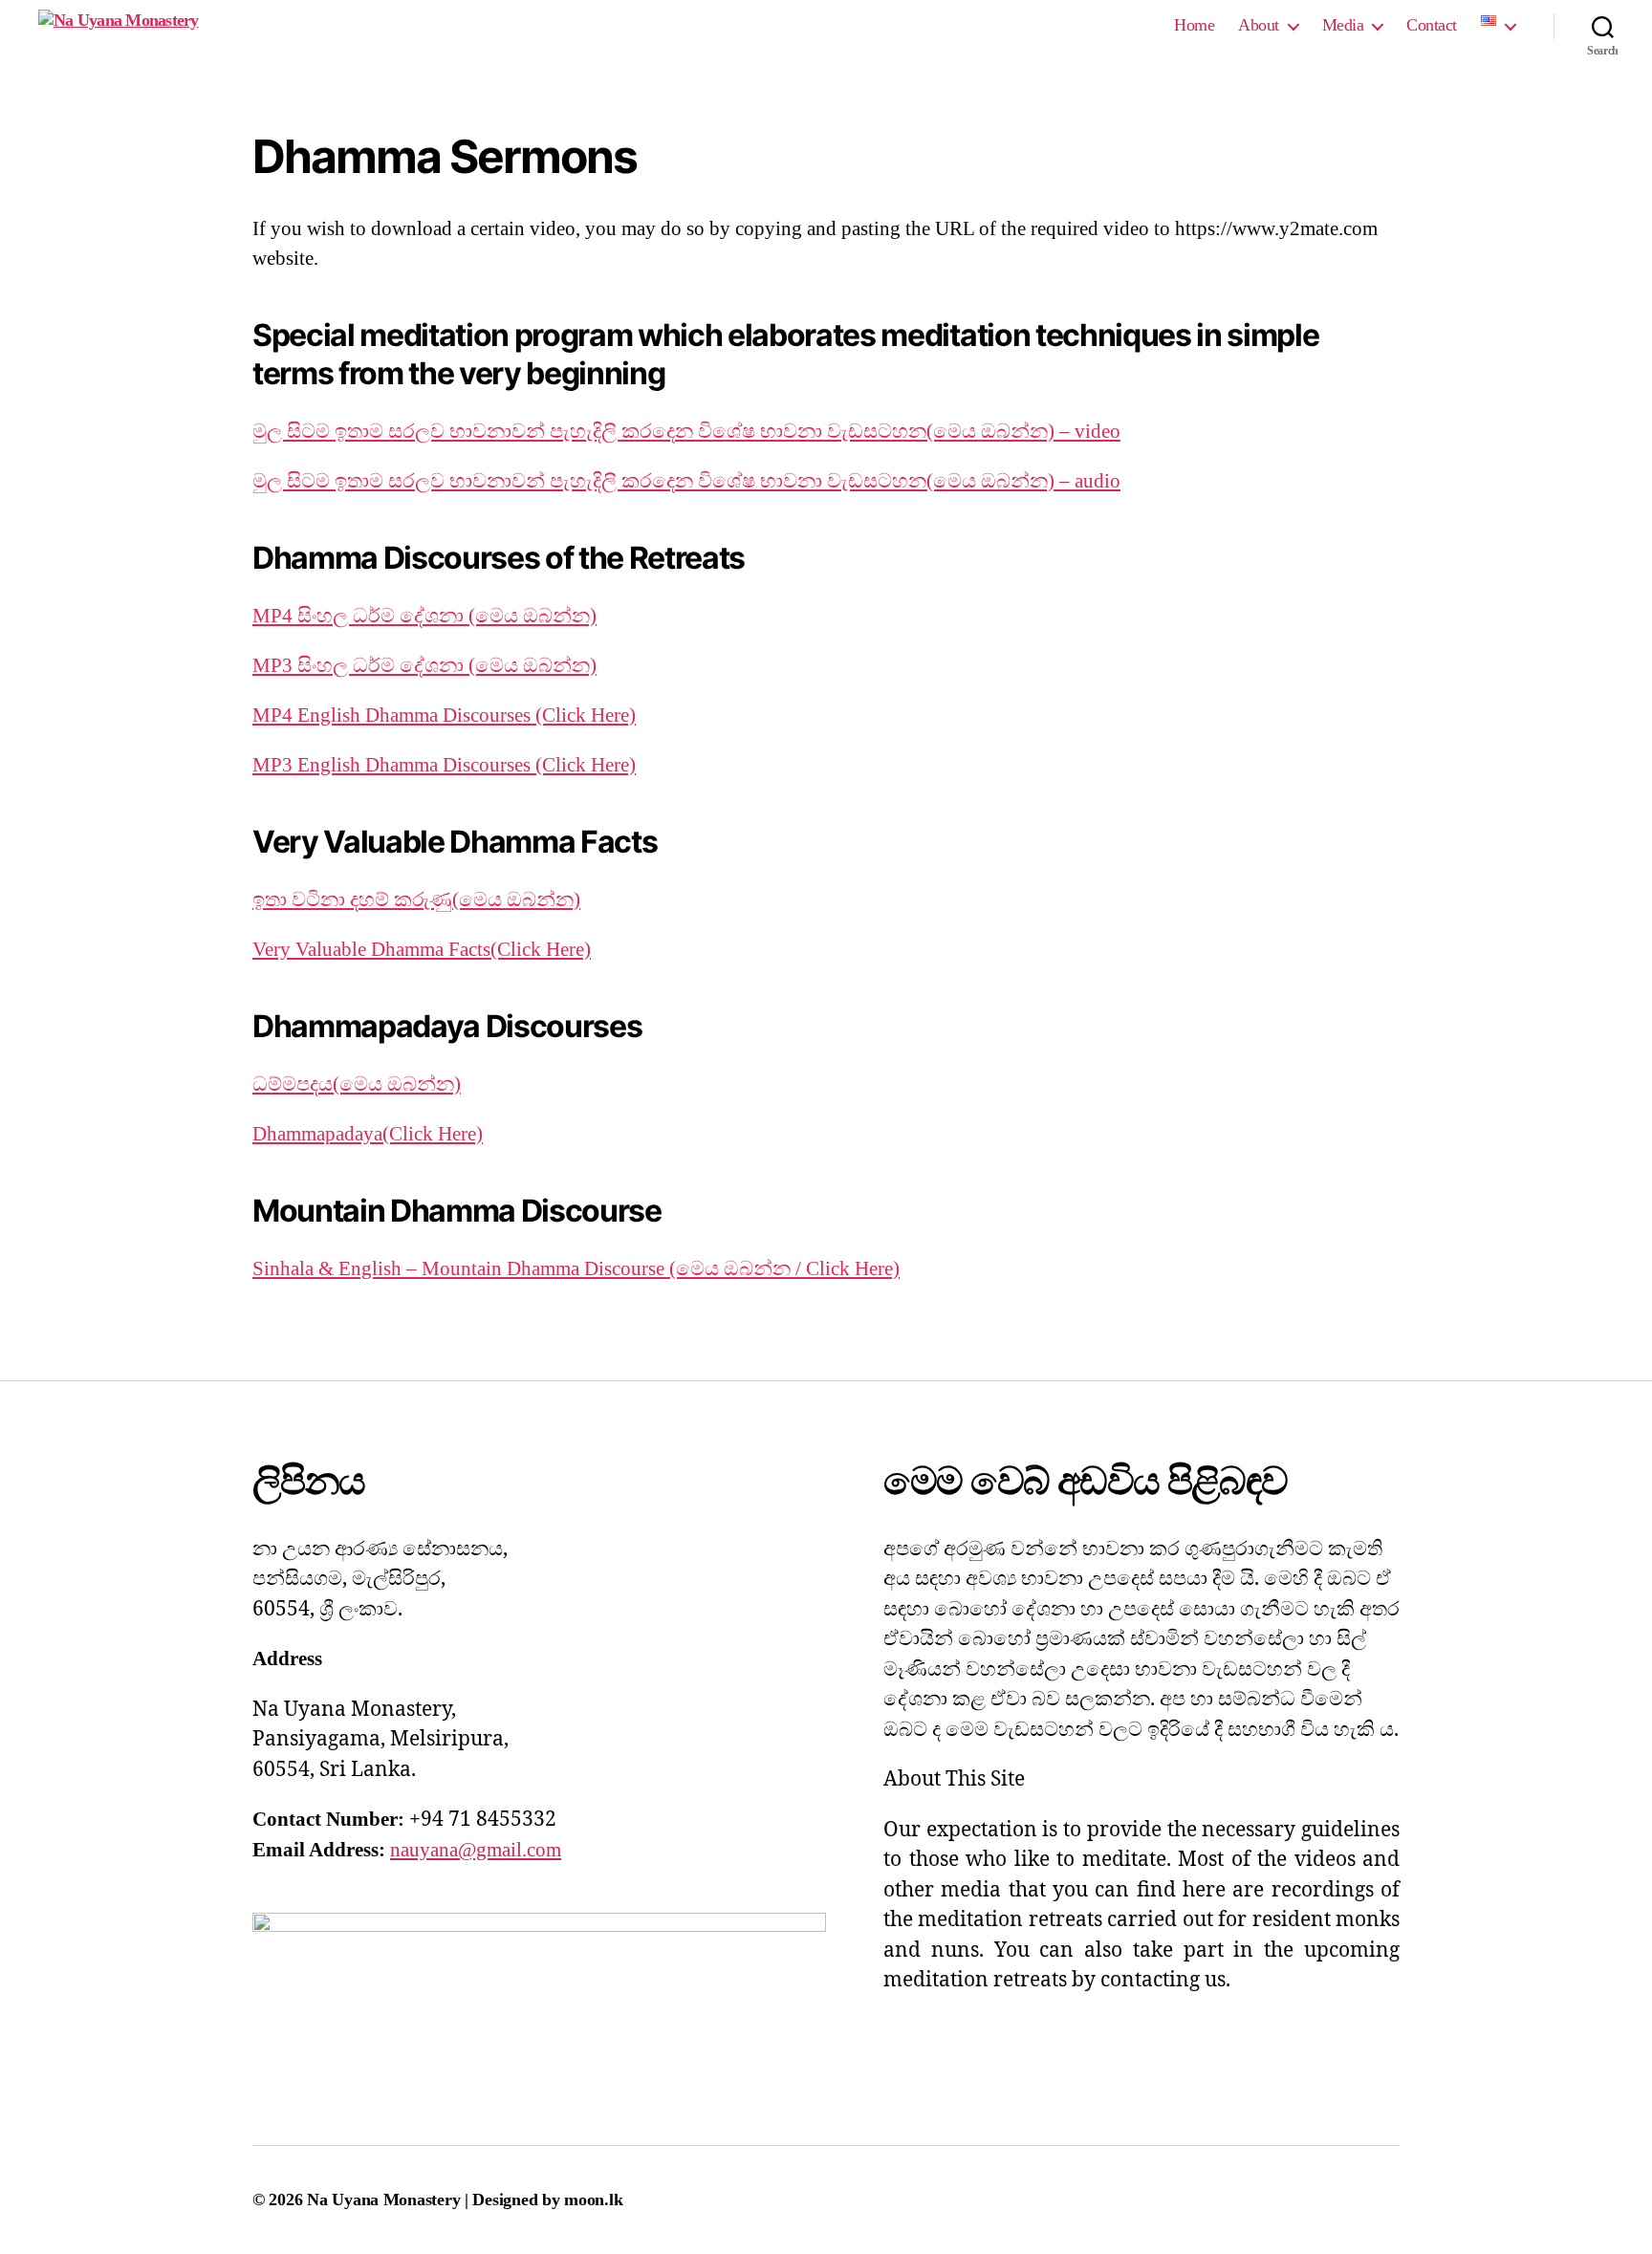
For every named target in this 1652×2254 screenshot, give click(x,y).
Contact (1432, 25)
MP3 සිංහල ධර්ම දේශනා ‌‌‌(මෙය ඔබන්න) (424, 665)
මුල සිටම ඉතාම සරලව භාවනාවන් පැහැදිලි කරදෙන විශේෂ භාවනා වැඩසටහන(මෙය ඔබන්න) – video (686, 431)
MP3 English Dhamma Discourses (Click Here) (444, 765)
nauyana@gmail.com (476, 1850)
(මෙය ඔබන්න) (533, 616)
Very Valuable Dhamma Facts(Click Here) (422, 949)
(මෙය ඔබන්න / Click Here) (784, 1268)
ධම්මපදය (293, 1084)
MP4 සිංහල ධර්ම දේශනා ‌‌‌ (360, 616)
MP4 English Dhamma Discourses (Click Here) (444, 715)
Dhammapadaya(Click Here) (368, 1134)
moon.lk (593, 2200)
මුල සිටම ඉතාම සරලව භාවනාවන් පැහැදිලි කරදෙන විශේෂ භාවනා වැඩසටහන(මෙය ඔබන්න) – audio (686, 481)
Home (1194, 25)
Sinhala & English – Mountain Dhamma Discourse (461, 1268)
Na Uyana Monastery (386, 2200)
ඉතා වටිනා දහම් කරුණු (352, 899)
